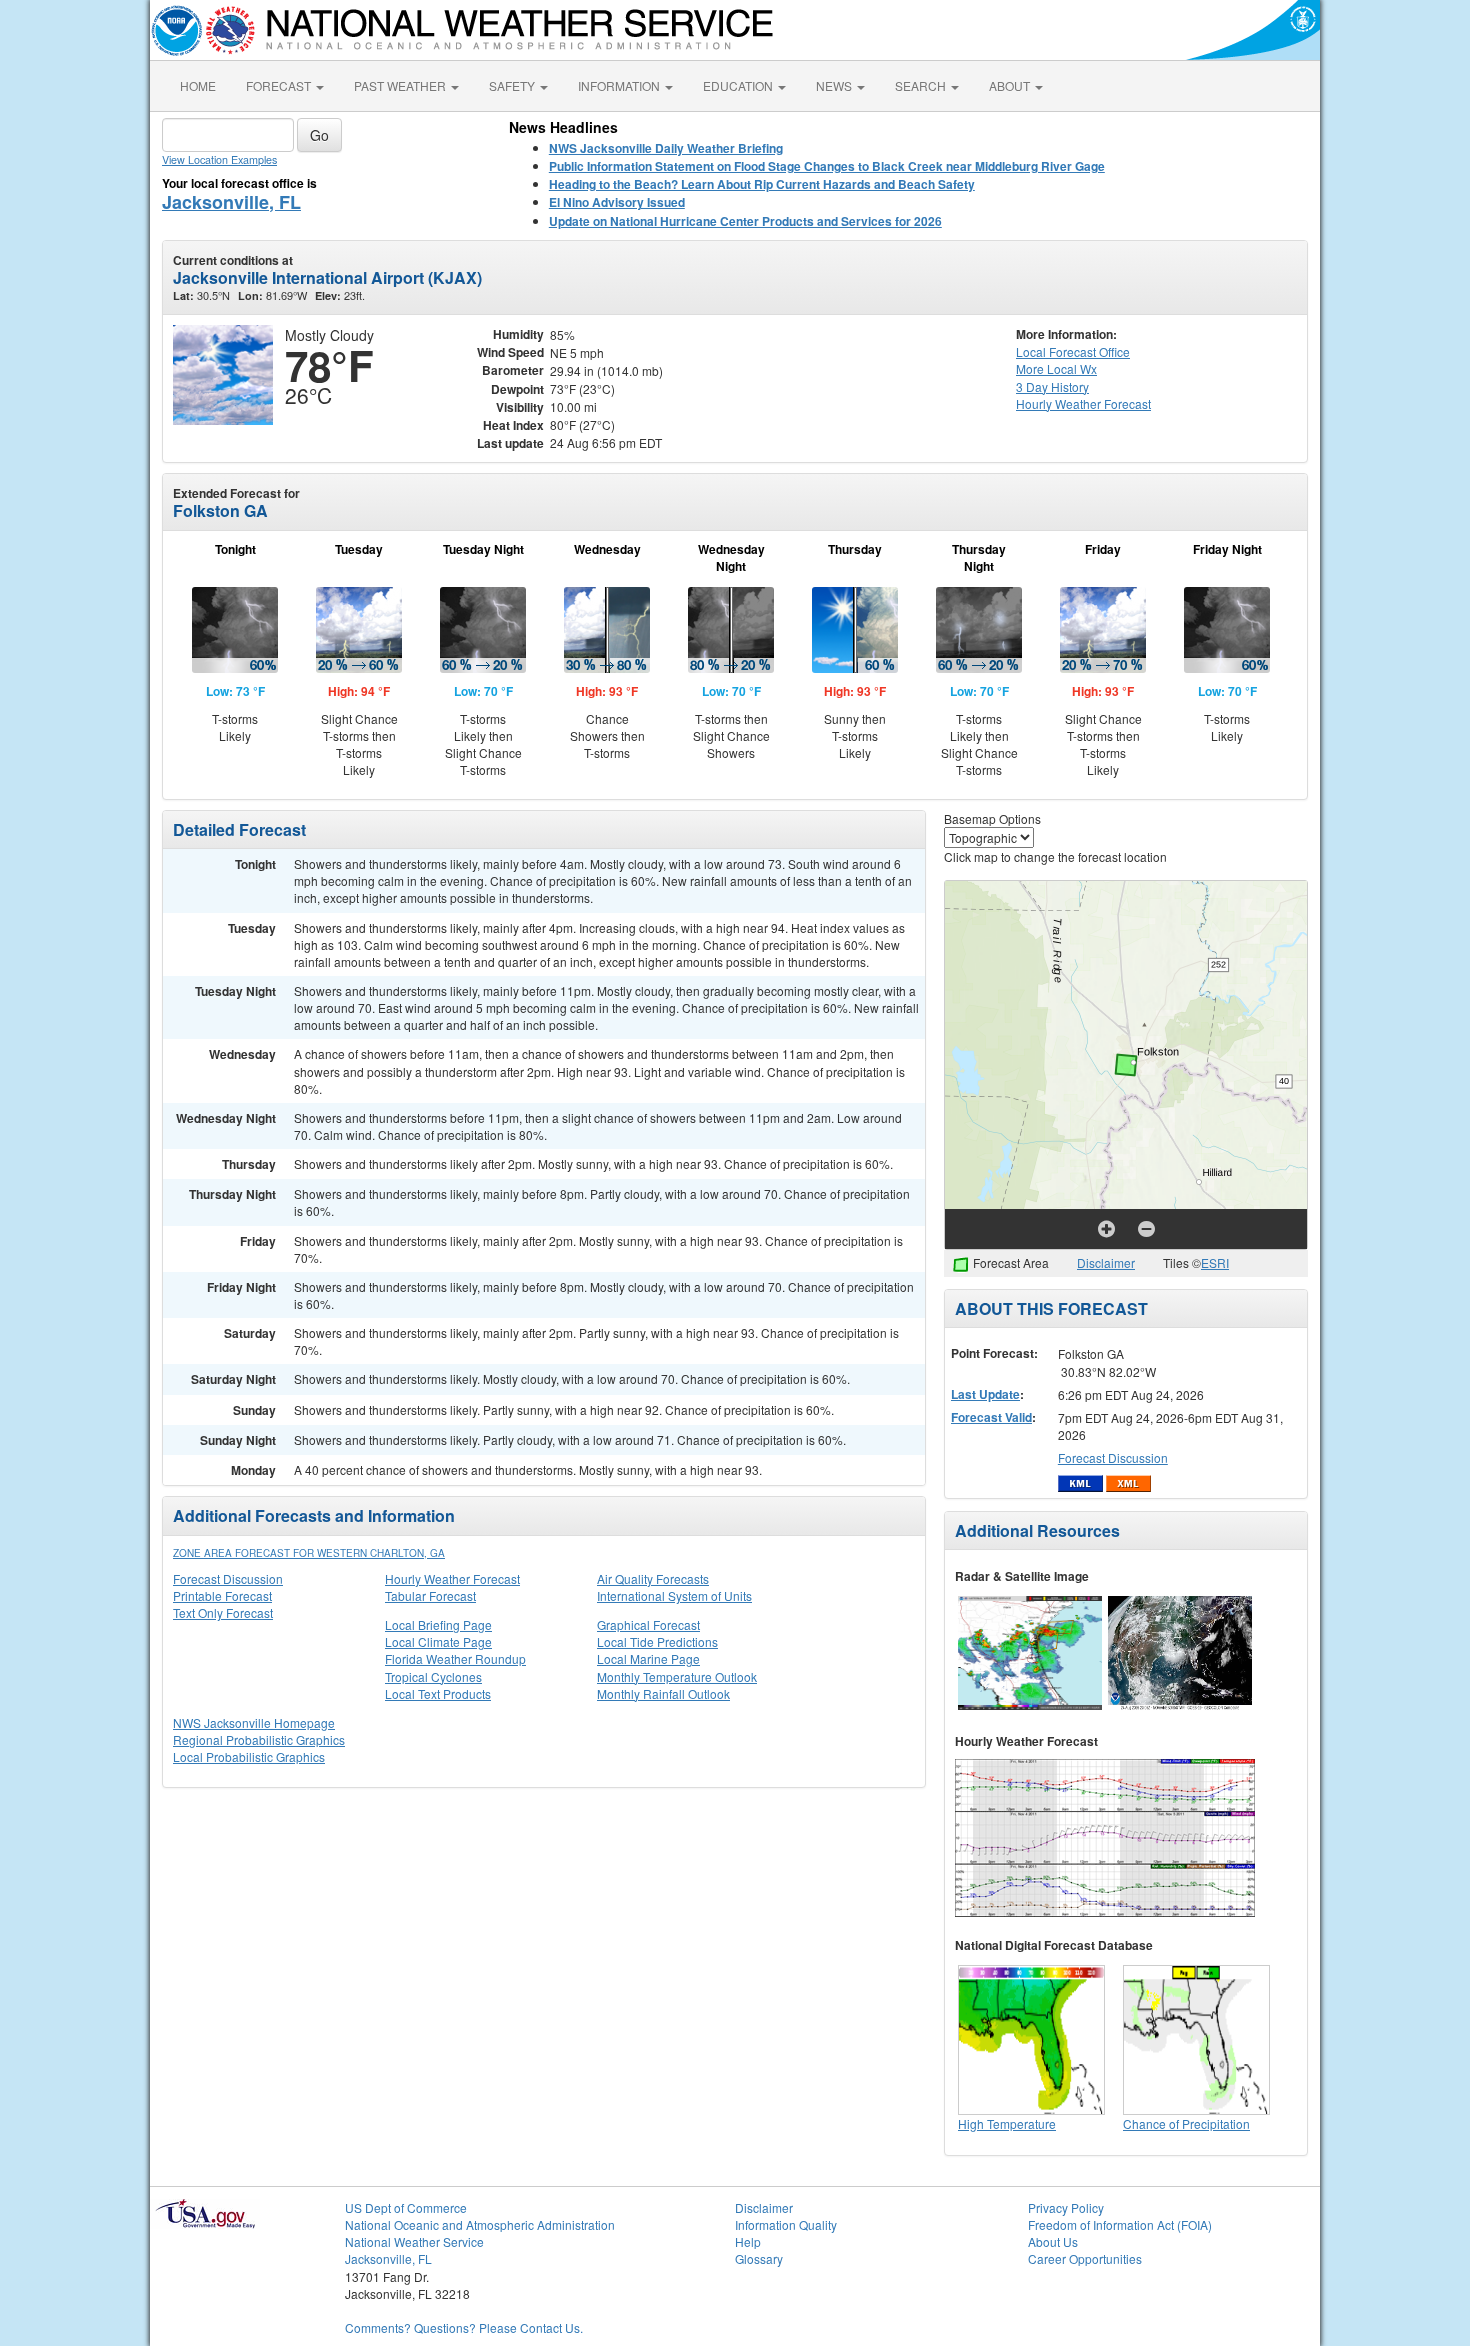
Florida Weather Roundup (455, 1658)
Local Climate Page (438, 1641)
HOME (198, 85)
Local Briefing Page (438, 1624)
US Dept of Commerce (406, 2207)
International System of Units (674, 1595)
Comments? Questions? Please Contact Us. (464, 2327)
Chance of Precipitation (1186, 2123)
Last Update (985, 1394)
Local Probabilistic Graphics (249, 1756)
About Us (1053, 2241)
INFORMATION (620, 85)
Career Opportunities (1085, 2258)
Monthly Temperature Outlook (677, 1676)
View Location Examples (219, 159)
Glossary (759, 2258)
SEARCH (922, 85)
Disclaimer (1106, 1262)
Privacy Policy (1066, 2207)
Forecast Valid (991, 1417)
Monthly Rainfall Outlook (663, 1693)
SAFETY (513, 85)
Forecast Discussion (228, 1578)
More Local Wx (1056, 368)
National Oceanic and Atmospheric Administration (480, 2224)
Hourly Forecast (1083, 403)
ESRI (1215, 1262)
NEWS (835, 85)
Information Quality (786, 2224)
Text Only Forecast (223, 1612)
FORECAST (280, 85)
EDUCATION (739, 85)
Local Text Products (438, 1693)
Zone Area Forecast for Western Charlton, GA (309, 1553)
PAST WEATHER (401, 85)
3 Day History (1052, 386)
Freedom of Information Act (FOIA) (1120, 2224)
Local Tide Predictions (657, 1641)
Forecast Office (1073, 351)
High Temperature (1007, 2123)
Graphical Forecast (648, 1624)
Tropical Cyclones (433, 1676)
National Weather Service (414, 2241)
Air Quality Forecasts (653, 1578)
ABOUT (1011, 85)
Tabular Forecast (430, 1595)
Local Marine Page (648, 1658)
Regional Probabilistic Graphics (259, 1739)
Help (748, 2241)
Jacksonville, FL (231, 202)
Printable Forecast (222, 1595)
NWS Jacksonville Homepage (254, 1722)
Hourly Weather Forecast (452, 1578)
